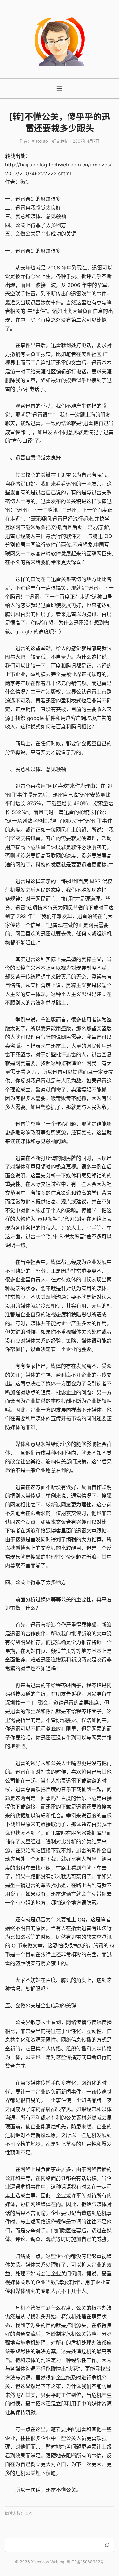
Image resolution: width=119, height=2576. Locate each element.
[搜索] (107, 2545)
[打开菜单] (59, 88)
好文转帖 (60, 141)
